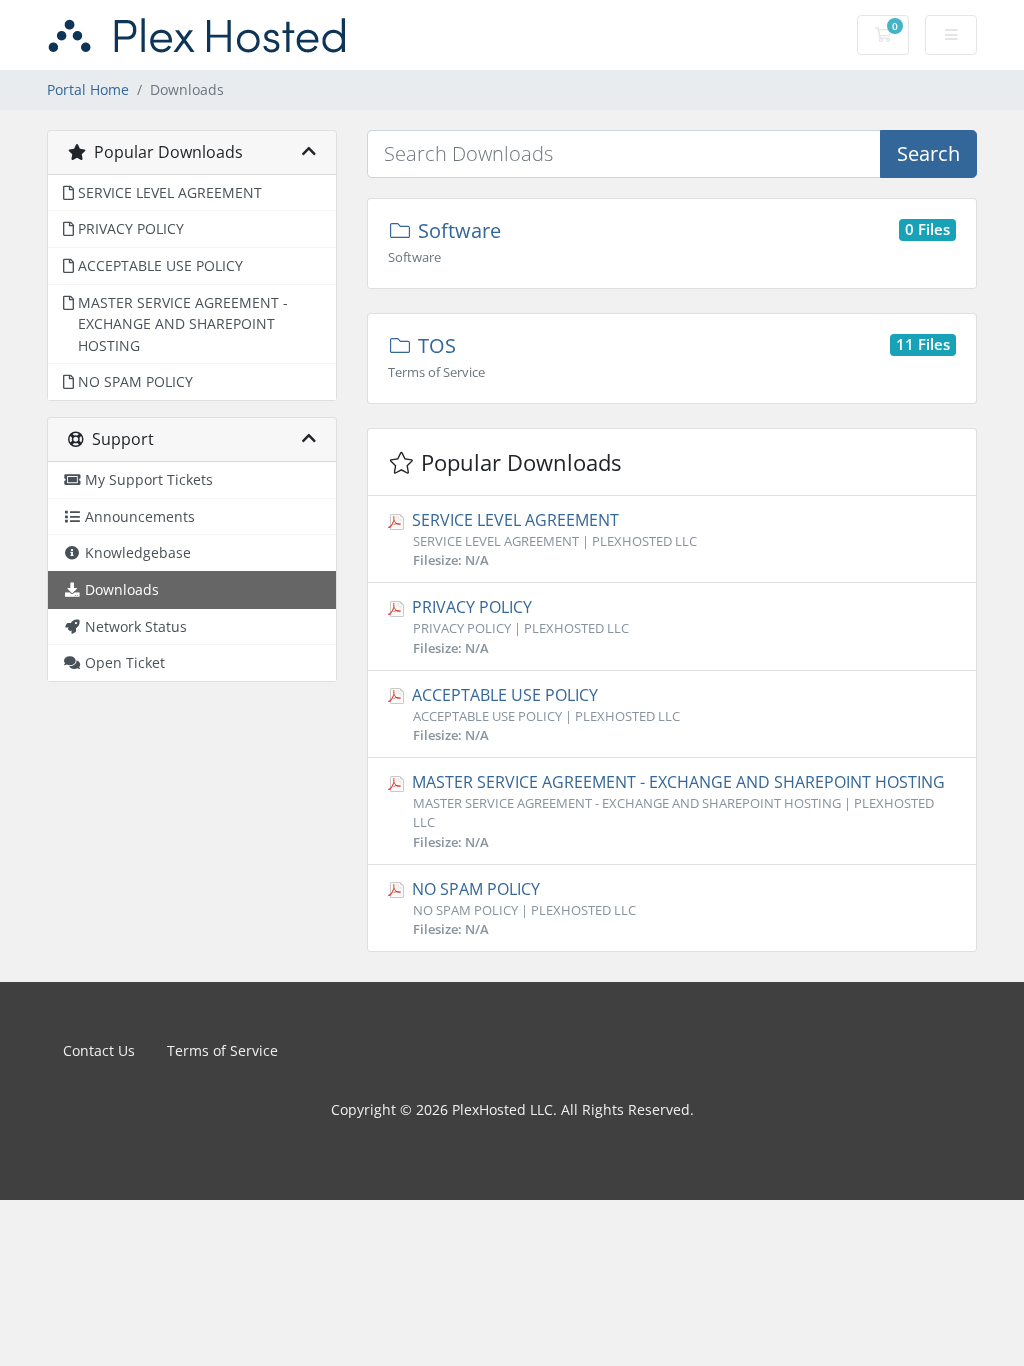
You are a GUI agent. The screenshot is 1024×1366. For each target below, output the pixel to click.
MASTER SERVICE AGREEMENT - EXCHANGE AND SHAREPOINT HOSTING (676, 810)
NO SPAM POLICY (522, 908)
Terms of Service (222, 1050)
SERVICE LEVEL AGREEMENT (552, 539)
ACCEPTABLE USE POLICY (544, 714)
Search (928, 153)
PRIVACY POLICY (518, 626)
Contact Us (99, 1050)
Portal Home (88, 89)
